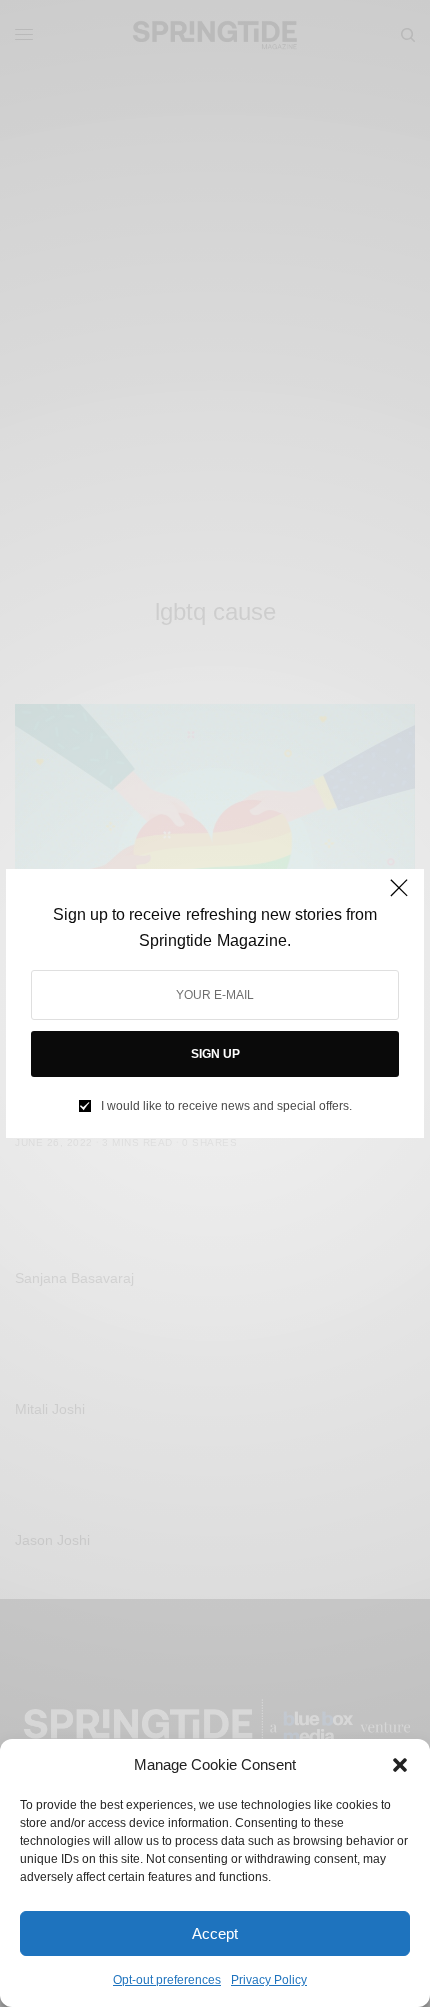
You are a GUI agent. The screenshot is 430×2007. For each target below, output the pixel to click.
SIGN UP (215, 1054)
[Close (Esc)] (399, 896)
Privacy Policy (269, 1980)
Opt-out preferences (167, 1980)
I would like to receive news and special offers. (226, 1106)
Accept (215, 1933)
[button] (400, 1765)
